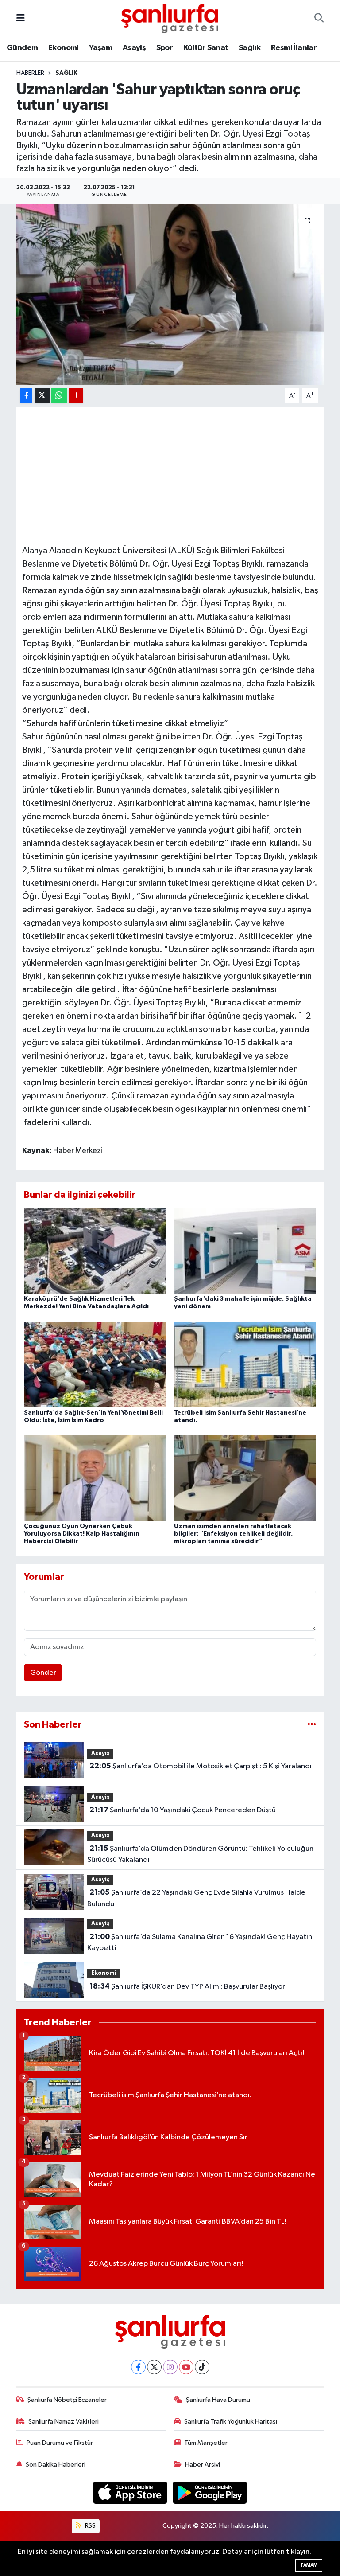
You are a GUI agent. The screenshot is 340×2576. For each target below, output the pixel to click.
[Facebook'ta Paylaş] (26, 396)
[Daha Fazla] (76, 396)
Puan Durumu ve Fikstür (60, 2443)
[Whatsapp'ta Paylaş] (59, 396)
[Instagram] (170, 2367)
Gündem (22, 48)
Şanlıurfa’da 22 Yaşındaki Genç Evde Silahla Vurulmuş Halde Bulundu (196, 1898)
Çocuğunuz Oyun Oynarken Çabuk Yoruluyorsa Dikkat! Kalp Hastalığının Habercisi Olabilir (82, 1534)
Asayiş (134, 48)
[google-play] (210, 2492)
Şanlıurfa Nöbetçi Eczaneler (67, 2400)
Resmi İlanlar (294, 48)
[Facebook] (138, 2367)
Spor (165, 48)
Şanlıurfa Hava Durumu (218, 2400)
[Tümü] (312, 1725)
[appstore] (131, 2492)
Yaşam (100, 48)
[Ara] (319, 19)
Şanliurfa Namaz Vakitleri (64, 2422)
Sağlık (249, 48)
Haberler (30, 73)
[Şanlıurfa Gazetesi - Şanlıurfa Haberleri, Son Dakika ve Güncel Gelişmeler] (170, 18)
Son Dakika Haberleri (56, 2465)
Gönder (43, 1673)
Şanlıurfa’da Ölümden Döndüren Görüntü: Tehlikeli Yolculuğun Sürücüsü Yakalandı (200, 1854)
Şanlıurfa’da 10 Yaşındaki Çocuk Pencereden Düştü (183, 1810)
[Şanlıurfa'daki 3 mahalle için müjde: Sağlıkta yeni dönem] (245, 1251)
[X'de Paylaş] (42, 396)
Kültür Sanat (206, 48)
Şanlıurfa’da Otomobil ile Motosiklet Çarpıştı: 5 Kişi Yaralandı (201, 1766)
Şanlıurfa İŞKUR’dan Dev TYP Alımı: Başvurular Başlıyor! (188, 1986)
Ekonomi (64, 48)
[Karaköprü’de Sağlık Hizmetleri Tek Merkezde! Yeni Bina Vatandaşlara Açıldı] (95, 1251)
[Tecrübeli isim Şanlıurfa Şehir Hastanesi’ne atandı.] (245, 1364)
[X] (154, 2367)
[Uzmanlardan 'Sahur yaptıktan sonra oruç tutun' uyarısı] (170, 295)
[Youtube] (186, 2367)
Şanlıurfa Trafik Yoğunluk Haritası (231, 2422)
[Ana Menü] (21, 18)
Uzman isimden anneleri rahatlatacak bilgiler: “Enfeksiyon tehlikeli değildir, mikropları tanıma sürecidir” (234, 1534)
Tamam (309, 2565)
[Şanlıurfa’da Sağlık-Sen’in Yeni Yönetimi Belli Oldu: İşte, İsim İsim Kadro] (95, 1364)
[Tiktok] (202, 2367)
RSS (90, 2526)
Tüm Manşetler (206, 2443)
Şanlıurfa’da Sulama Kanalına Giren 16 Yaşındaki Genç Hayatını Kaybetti (200, 1943)
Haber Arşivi (203, 2465)
